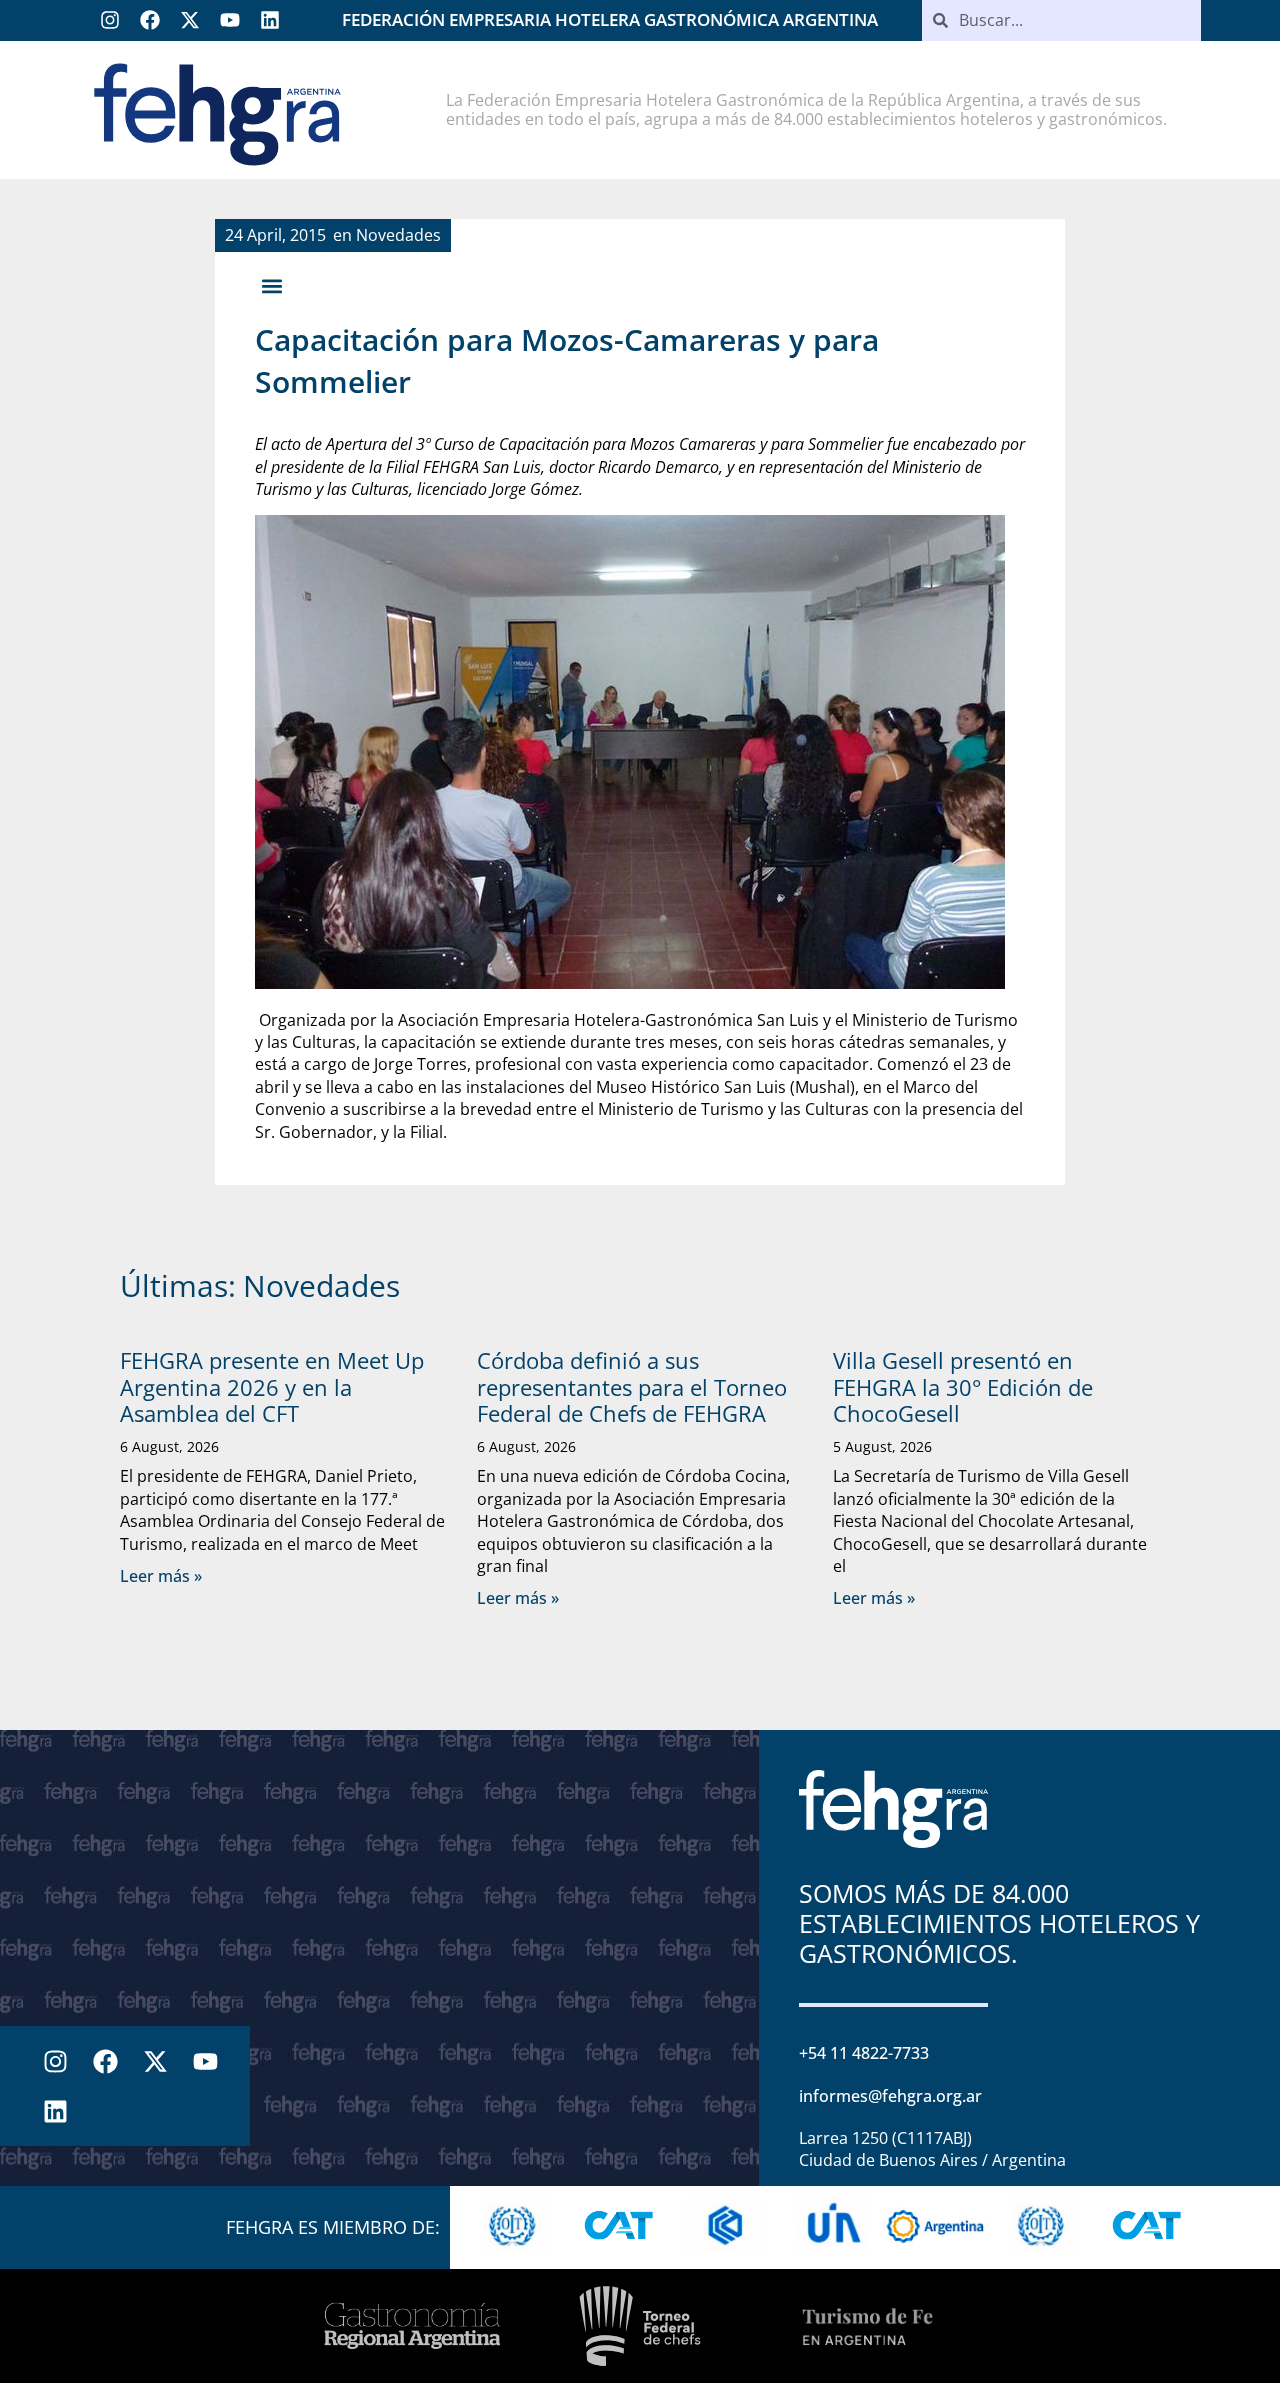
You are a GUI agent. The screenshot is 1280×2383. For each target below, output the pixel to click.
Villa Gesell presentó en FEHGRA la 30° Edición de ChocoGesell (963, 1386)
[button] (271, 285)
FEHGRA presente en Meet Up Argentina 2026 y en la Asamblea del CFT (272, 1386)
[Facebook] (150, 20)
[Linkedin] (270, 20)
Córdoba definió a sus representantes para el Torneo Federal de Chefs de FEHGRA (632, 1386)
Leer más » (161, 1576)
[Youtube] (230, 20)
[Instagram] (110, 20)
